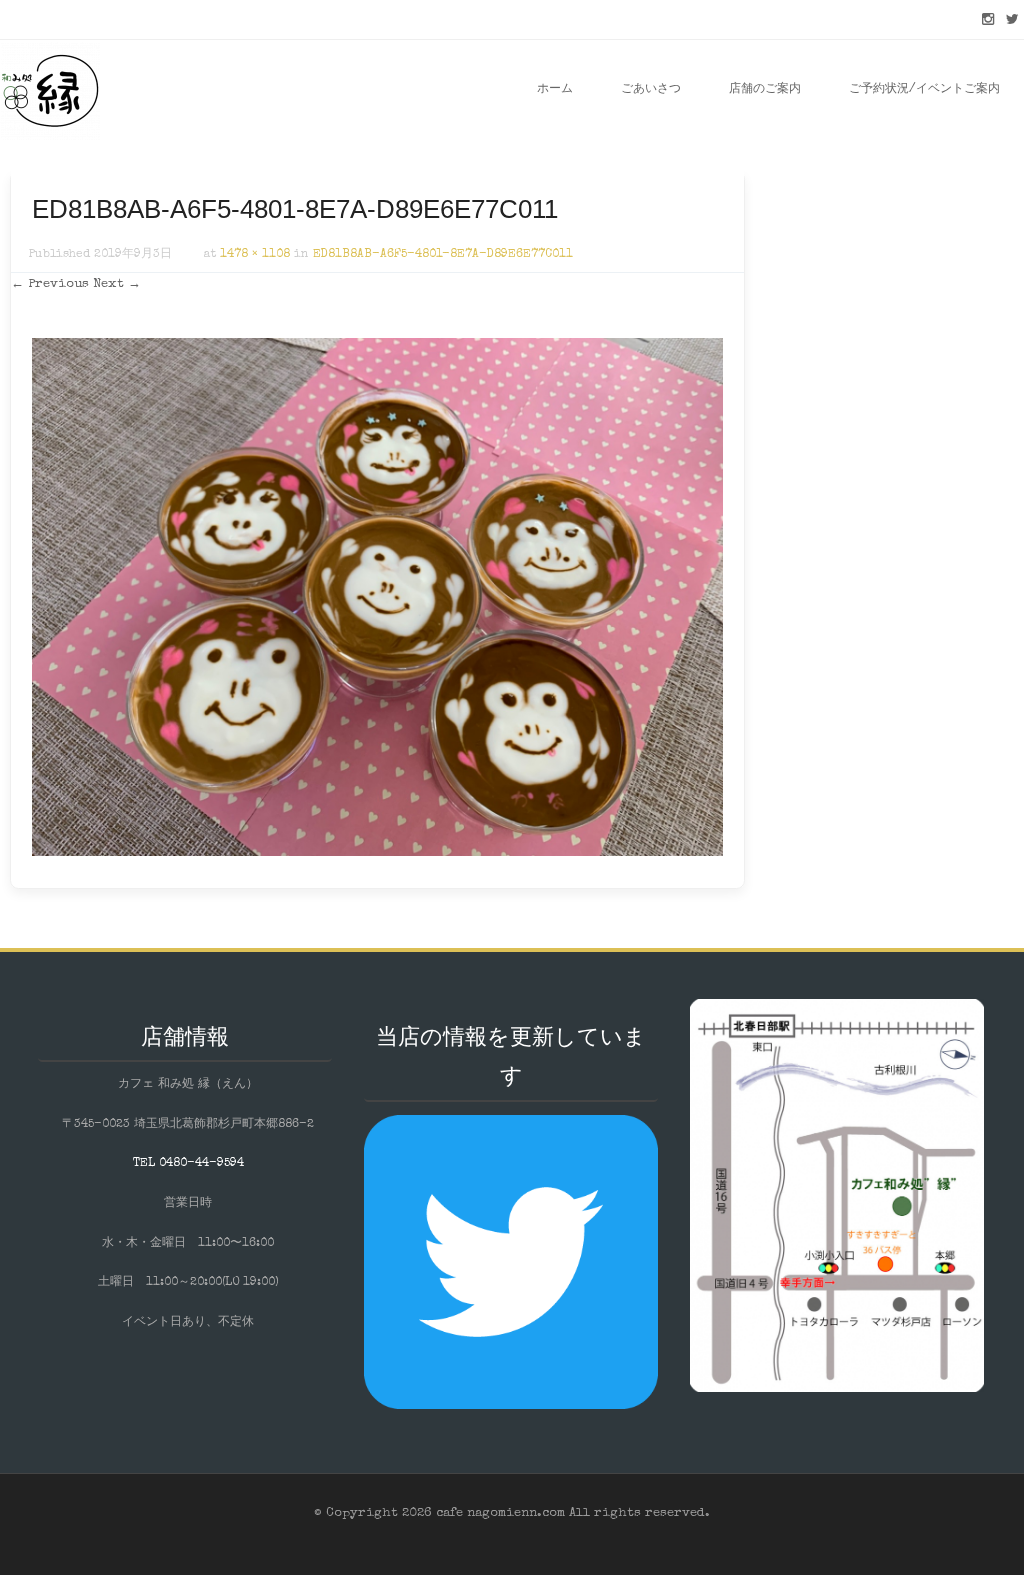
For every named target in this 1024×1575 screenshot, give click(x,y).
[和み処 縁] (50, 90)
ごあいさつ (651, 90)
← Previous (50, 284)
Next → (117, 284)
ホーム (555, 90)
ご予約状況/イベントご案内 (924, 90)
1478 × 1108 (255, 255)
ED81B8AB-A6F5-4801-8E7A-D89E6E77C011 (443, 255)
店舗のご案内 (765, 90)
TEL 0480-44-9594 (188, 1164)
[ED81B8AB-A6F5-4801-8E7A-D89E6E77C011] (377, 853)
